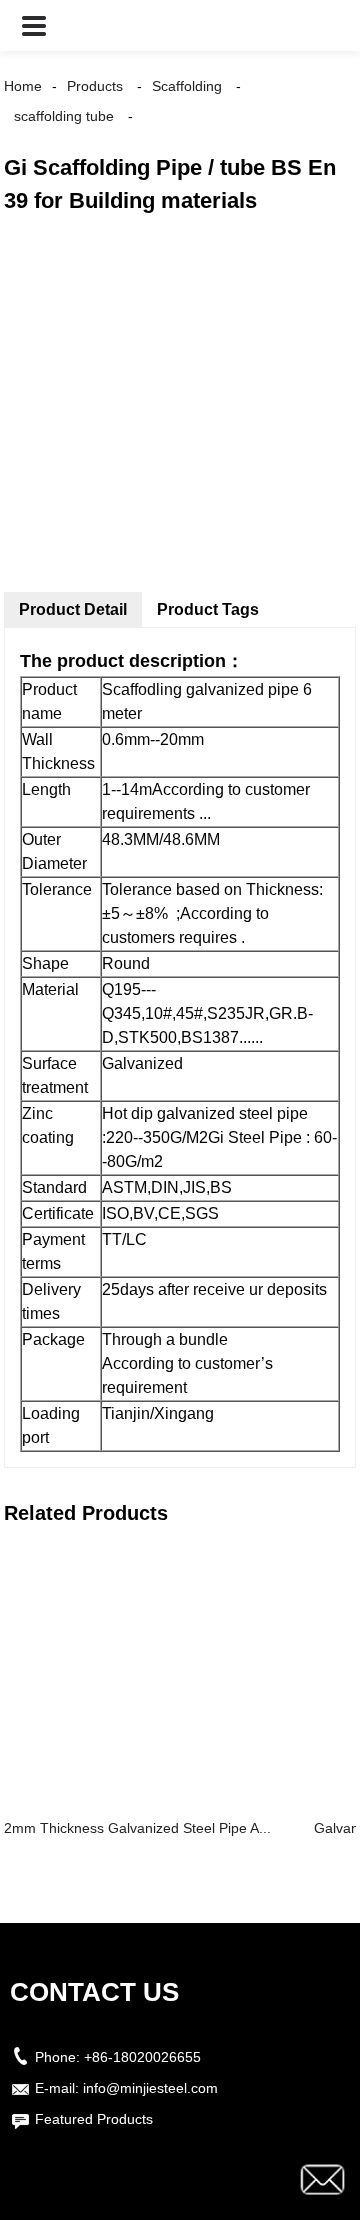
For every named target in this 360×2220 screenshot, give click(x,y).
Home (23, 86)
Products (95, 86)
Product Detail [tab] (73, 609)
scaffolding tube (64, 116)
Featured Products (94, 2119)
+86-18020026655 (142, 2057)
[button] (34, 25)
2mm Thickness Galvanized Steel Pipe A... (137, 1828)
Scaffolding (187, 86)
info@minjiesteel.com (150, 2088)
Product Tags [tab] (208, 609)
